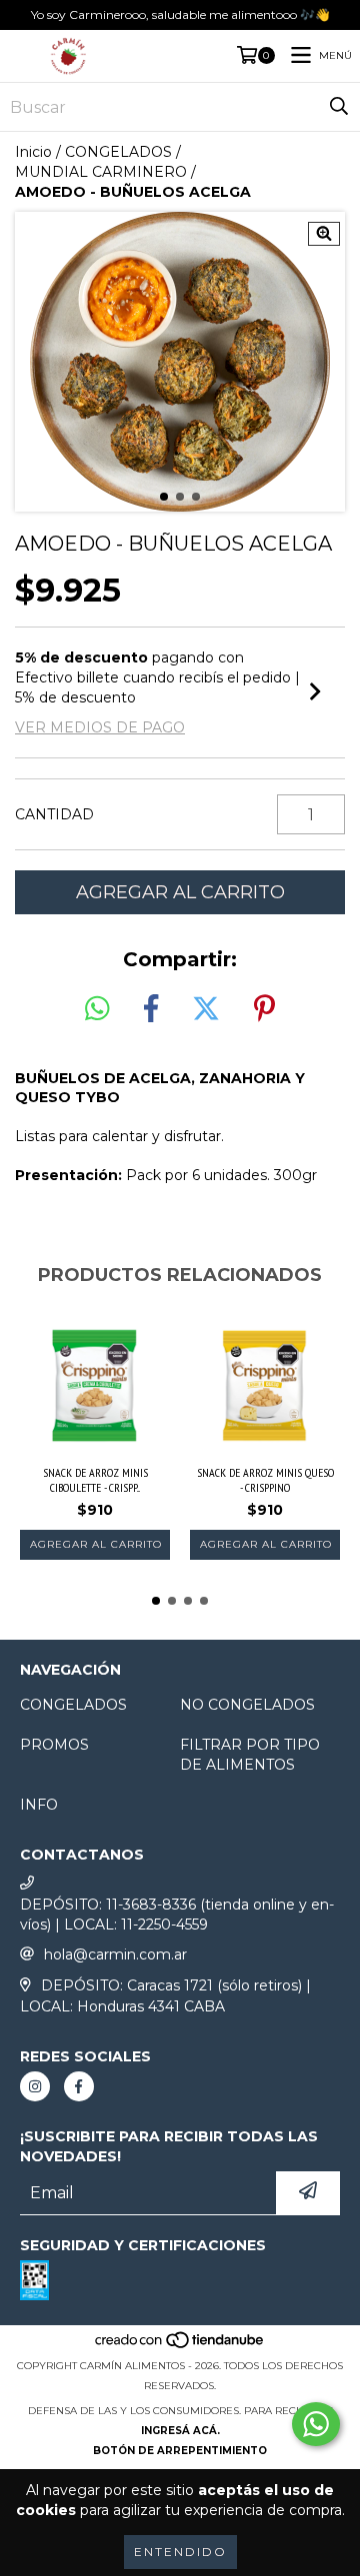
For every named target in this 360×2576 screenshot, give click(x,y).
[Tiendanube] (180, 2346)
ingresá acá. (180, 2431)
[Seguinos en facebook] (79, 2086)
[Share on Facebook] (151, 1009)
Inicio (33, 152)
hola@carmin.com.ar (115, 1954)
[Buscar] (339, 107)
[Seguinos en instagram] (35, 2086)
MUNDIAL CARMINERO (101, 172)
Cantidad (54, 814)
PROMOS (54, 1745)
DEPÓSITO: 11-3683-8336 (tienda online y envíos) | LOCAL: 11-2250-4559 (177, 1915)
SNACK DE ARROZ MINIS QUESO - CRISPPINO (265, 1480)
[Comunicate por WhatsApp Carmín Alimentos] (316, 2424)
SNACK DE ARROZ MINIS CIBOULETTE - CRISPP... (95, 1480)
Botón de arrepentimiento (180, 2451)
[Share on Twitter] (206, 1009)
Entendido (180, 2552)
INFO (39, 1805)
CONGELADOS (118, 152)
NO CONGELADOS (247, 1705)
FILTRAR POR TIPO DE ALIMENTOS (250, 1755)
